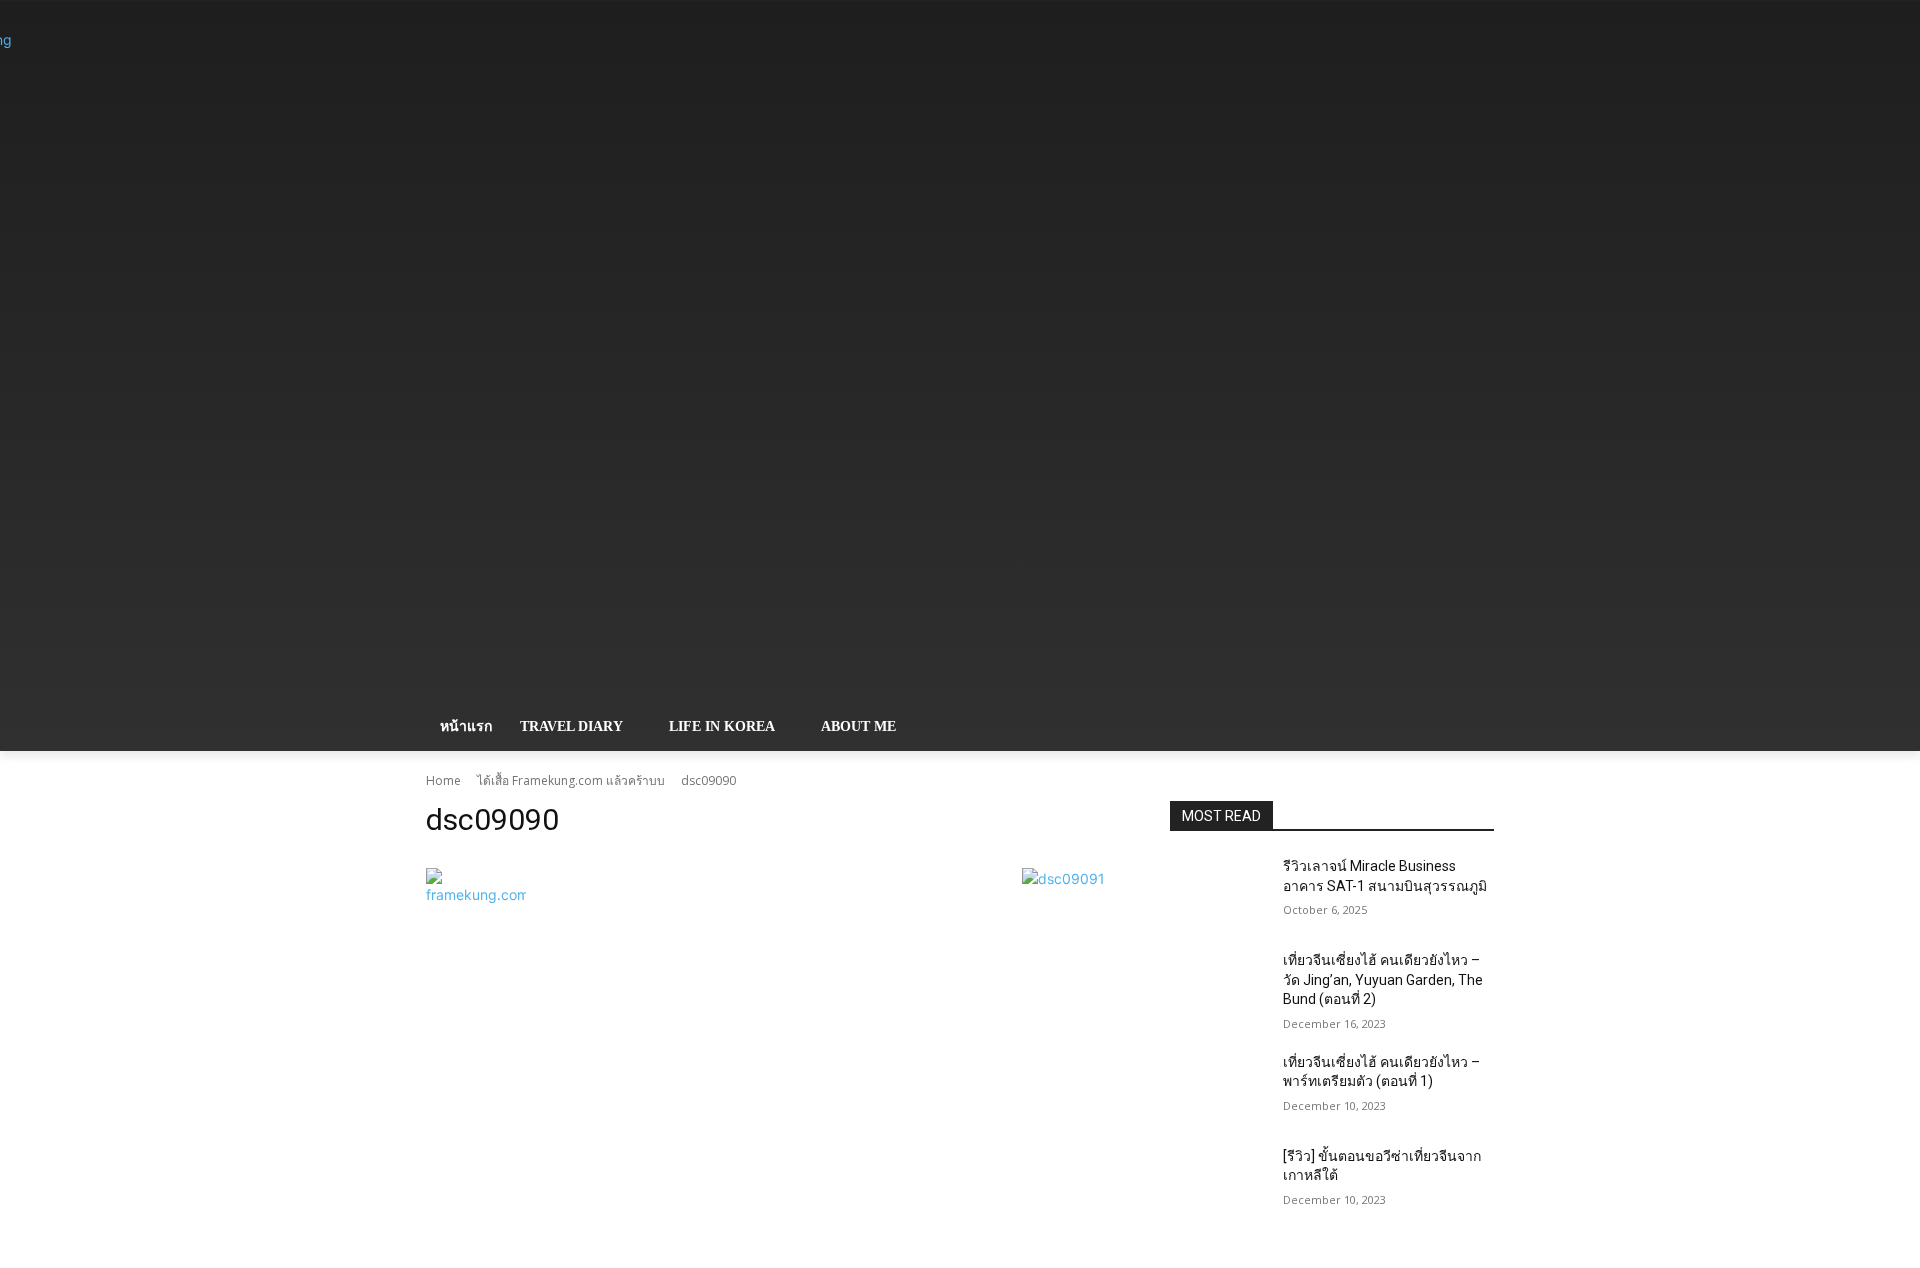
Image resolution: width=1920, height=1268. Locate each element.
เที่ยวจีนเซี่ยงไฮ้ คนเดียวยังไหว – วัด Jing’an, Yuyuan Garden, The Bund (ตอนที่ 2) (1383, 979)
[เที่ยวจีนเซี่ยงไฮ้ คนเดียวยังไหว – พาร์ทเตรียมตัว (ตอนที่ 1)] (1218, 1087)
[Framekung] (586, 361)
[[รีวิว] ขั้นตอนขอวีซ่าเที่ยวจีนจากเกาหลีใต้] (1218, 1181)
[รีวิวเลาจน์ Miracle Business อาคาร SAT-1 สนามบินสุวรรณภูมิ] (1218, 891)
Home (443, 780)
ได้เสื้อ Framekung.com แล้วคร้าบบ (571, 780)
